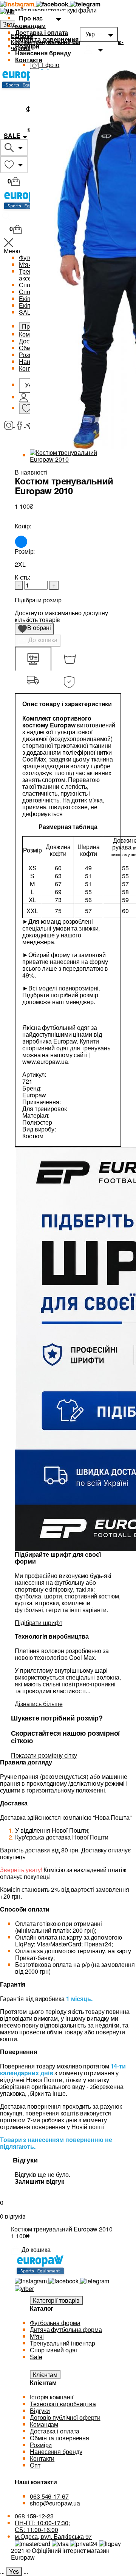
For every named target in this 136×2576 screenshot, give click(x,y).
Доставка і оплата (42, 32)
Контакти (29, 60)
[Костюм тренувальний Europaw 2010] (76, 455)
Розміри (27, 46)
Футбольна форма (55, 2323)
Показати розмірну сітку (44, 1755)
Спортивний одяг (54, 2350)
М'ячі (37, 2336)
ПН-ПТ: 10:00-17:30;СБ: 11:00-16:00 (42, 2526)
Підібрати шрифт (39, 1623)
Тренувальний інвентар (63, 2343)
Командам (30, 26)
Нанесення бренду (43, 53)
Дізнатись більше (39, 1704)
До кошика (42, 640)
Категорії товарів (56, 2300)
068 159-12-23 (34, 2516)
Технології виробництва (63, 2404)
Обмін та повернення (47, 39)
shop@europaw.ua (55, 2503)
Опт (35, 2465)
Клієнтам (45, 2375)
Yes (14, 2571)
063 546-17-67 (49, 2496)
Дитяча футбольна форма (66, 2329)
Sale (36, 2357)
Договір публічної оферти (65, 2417)
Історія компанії (51, 2397)
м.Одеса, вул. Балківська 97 (53, 2536)
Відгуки (40, 2411)
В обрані (37, 629)
